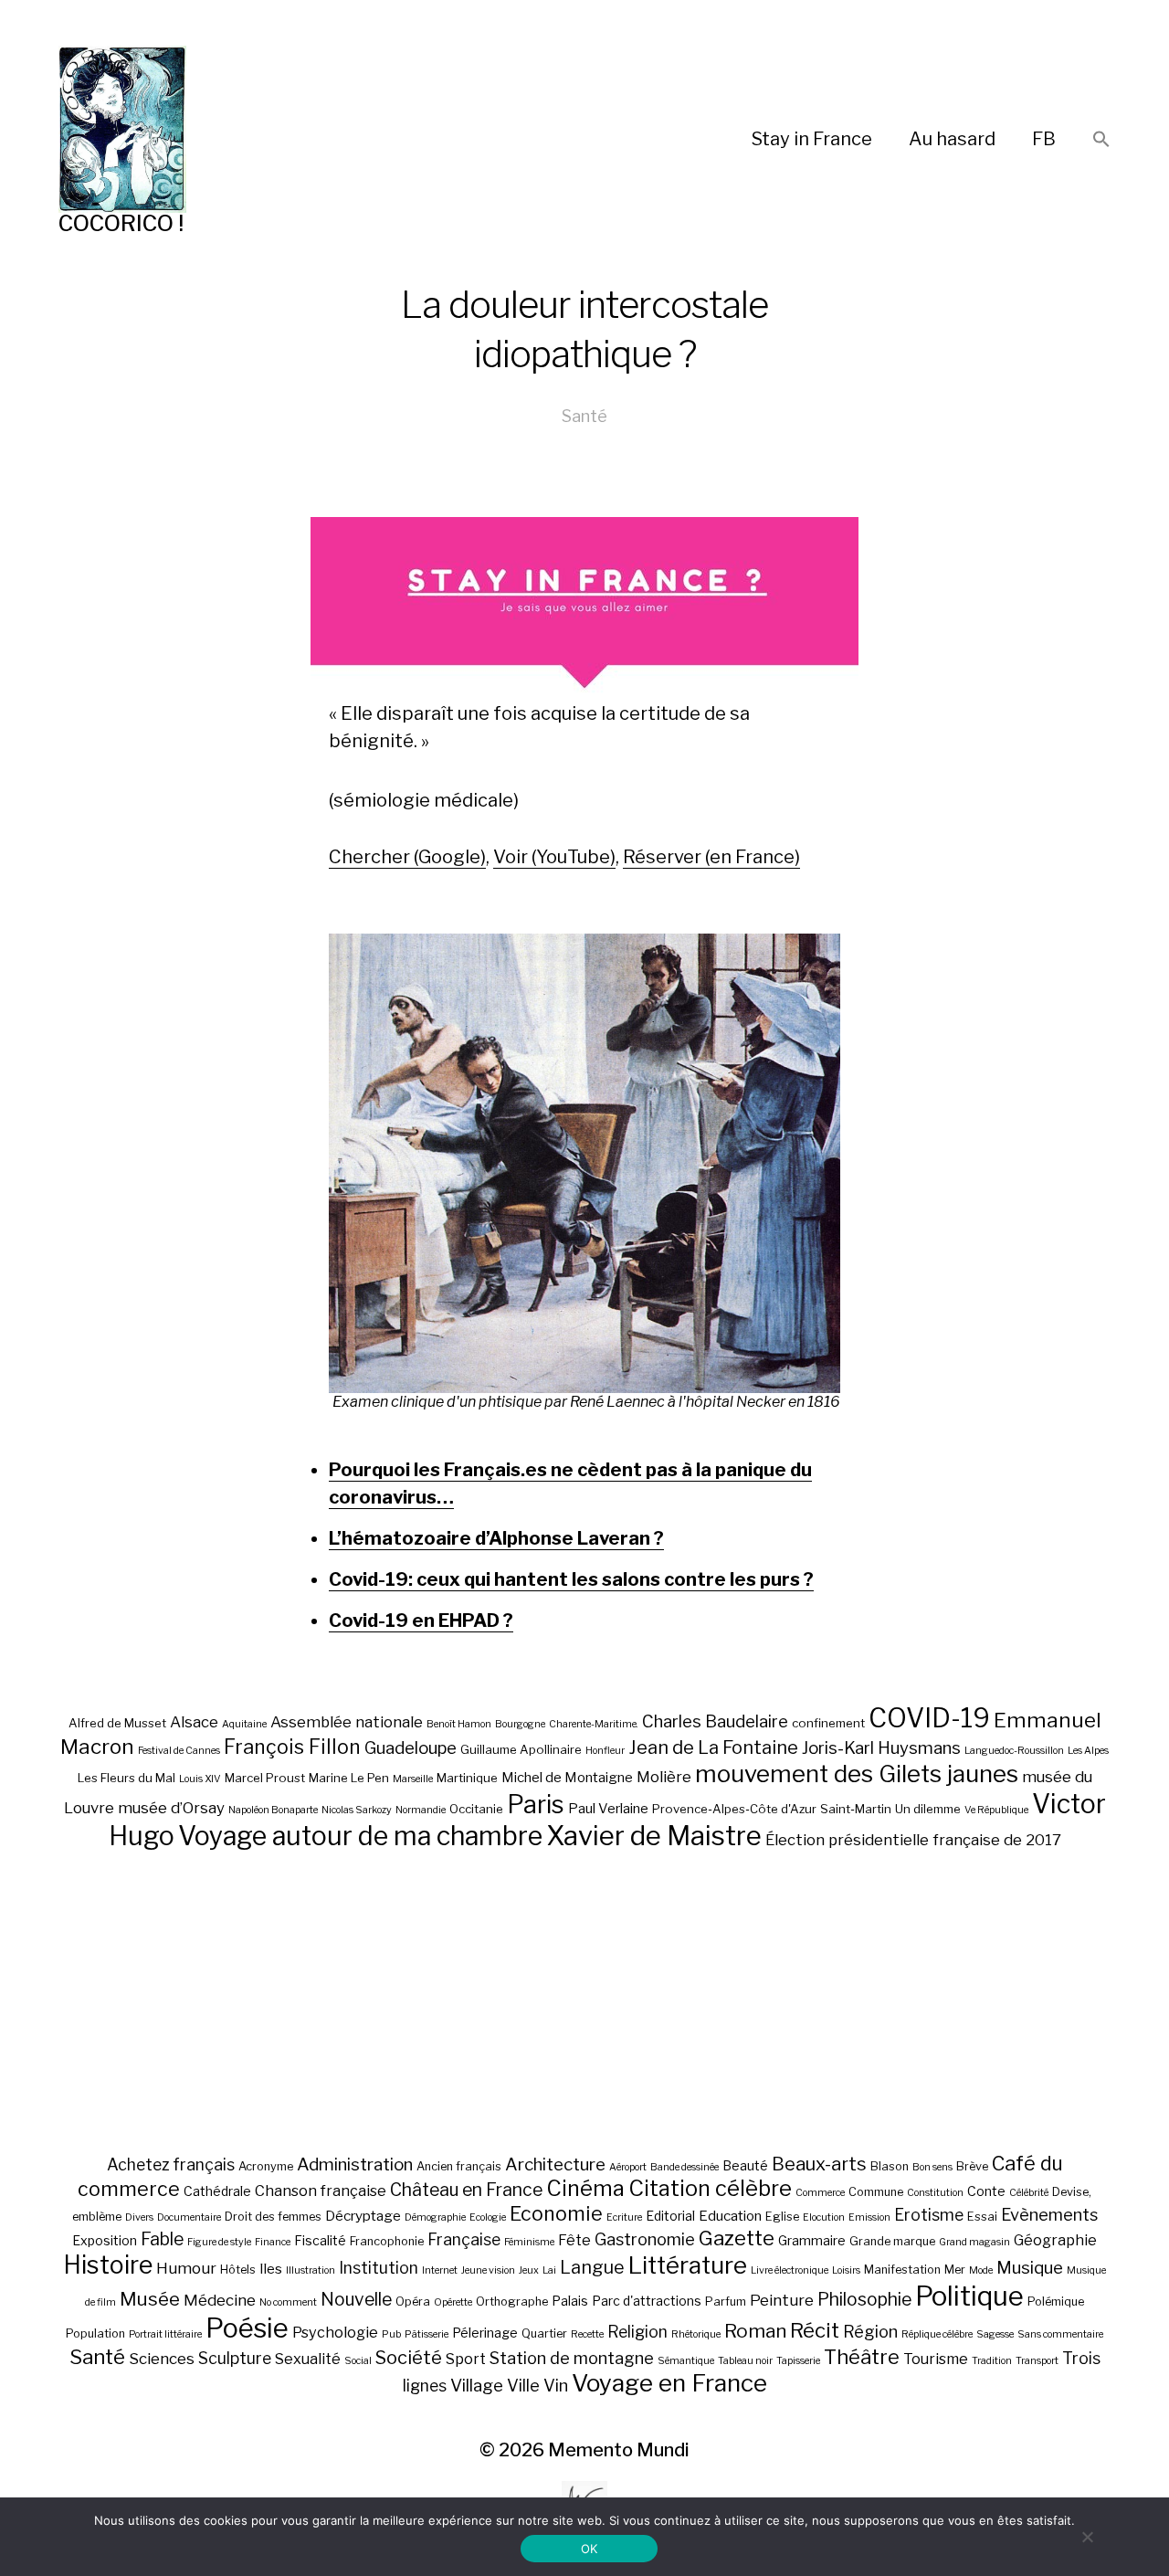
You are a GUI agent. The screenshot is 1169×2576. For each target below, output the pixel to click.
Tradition (992, 2361)
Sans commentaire (1060, 2334)
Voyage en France (669, 2383)
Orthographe (512, 2302)
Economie (556, 2213)
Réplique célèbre (937, 2334)
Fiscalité (320, 2240)
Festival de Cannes (179, 1751)
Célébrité (1029, 2193)
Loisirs (846, 2270)
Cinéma (585, 2188)
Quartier (544, 2333)
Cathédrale (217, 2191)
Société (409, 2358)
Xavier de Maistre (654, 1836)
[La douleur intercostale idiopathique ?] (584, 1163)
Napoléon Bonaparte (273, 1810)
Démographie (435, 2217)
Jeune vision (488, 2270)
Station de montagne (572, 2358)
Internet (440, 2270)
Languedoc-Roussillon (1014, 1751)
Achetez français (171, 2164)
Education (730, 2216)
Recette (587, 2334)
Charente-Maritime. (594, 1724)
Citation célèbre (710, 2188)
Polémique (1056, 2302)
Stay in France (812, 139)
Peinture (782, 2300)
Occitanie (476, 1809)
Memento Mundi (619, 2450)
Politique (969, 2296)
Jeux (529, 2270)
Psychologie (335, 2332)
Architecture (555, 2164)
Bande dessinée (685, 2167)
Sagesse (995, 2334)
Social (358, 2361)
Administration (355, 2164)
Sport (466, 2359)
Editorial (670, 2216)
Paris (536, 1805)
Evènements (1049, 2214)
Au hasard (952, 139)
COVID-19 (929, 1718)
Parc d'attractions (647, 2301)
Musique (1030, 2268)
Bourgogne (520, 1724)
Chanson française (321, 2191)
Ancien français (459, 2166)
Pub (391, 2334)
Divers (139, 2217)
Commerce (820, 2193)
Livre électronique (790, 2270)
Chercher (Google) (407, 857)
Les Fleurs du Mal (126, 1778)
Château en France (466, 2190)
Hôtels (238, 2270)
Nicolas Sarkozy (357, 1810)
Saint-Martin (856, 1809)
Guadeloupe (411, 1748)
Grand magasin (974, 2242)
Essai (982, 2217)
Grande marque (892, 2241)
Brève (972, 2166)
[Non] (1087, 2537)
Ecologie (488, 2217)
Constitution (935, 2193)
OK (590, 2549)
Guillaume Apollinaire (521, 1749)
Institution (379, 2268)
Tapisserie (798, 2361)
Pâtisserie (427, 2334)
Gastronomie (645, 2239)
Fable (162, 2239)
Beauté (745, 2165)
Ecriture (624, 2217)
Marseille (413, 1779)
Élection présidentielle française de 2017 (913, 1840)
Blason (890, 2166)
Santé (584, 416)
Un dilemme (928, 1809)
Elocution (824, 2217)
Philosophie (864, 2299)
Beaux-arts (819, 2164)
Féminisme (529, 2242)
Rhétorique (696, 2334)
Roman (755, 2331)
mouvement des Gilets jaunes (857, 1774)
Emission (869, 2217)
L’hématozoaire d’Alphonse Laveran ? (496, 1538)
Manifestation (902, 2270)
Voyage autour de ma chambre (360, 1836)
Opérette (453, 2302)
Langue (592, 2267)
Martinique (467, 1778)
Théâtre (862, 2357)
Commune (876, 2192)
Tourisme (936, 2359)
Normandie (421, 1810)
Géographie (1055, 2240)
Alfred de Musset (117, 1723)
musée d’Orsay (171, 1808)
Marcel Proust (265, 1778)
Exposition (105, 2240)
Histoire (108, 2265)
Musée (150, 2299)
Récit (815, 2330)
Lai (549, 2270)
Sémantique (686, 2361)
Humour (186, 2268)
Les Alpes (1088, 1751)
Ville (523, 2385)
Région (870, 2331)
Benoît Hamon (459, 1724)
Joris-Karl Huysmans (881, 1748)
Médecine (220, 2300)
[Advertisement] (584, 2001)
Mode (981, 2270)
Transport (1037, 2361)
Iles (271, 2269)
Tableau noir (745, 2361)
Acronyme (266, 2166)
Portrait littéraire (165, 2334)
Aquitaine (244, 1724)
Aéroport (628, 2167)
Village (477, 2386)
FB (1044, 139)
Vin (556, 2385)
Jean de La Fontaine (713, 1747)
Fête (574, 2240)
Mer (955, 2270)
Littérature (688, 2265)
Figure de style (219, 2242)
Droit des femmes (273, 2217)
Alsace (194, 1722)
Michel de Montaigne (567, 1778)
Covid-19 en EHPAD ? (421, 1621)
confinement (828, 1723)
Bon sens (932, 2167)
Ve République (996, 1810)
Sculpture (235, 2358)
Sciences (162, 2359)
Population (95, 2333)
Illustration (311, 2270)
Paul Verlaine (608, 1809)
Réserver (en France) (711, 857)
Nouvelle (356, 2299)
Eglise (782, 2217)
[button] (1101, 140)
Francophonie (387, 2241)
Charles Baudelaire (715, 1721)
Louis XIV (200, 1779)
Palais (570, 2301)
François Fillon (292, 1747)
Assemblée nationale (347, 1722)
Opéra (413, 2302)
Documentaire (189, 2217)
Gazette (737, 2238)
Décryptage (363, 2216)
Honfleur (605, 1751)
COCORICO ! (121, 223)
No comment (288, 2302)
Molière (664, 1777)
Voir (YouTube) (554, 857)
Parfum (726, 2302)
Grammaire (812, 2240)
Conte (986, 2191)
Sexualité (308, 2359)
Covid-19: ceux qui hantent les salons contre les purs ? (571, 1579)
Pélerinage (485, 2333)
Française (464, 2239)
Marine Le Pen (349, 1778)
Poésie (247, 2328)
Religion (637, 2332)
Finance (273, 2242)
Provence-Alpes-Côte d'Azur (734, 1809)
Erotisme (929, 2215)
